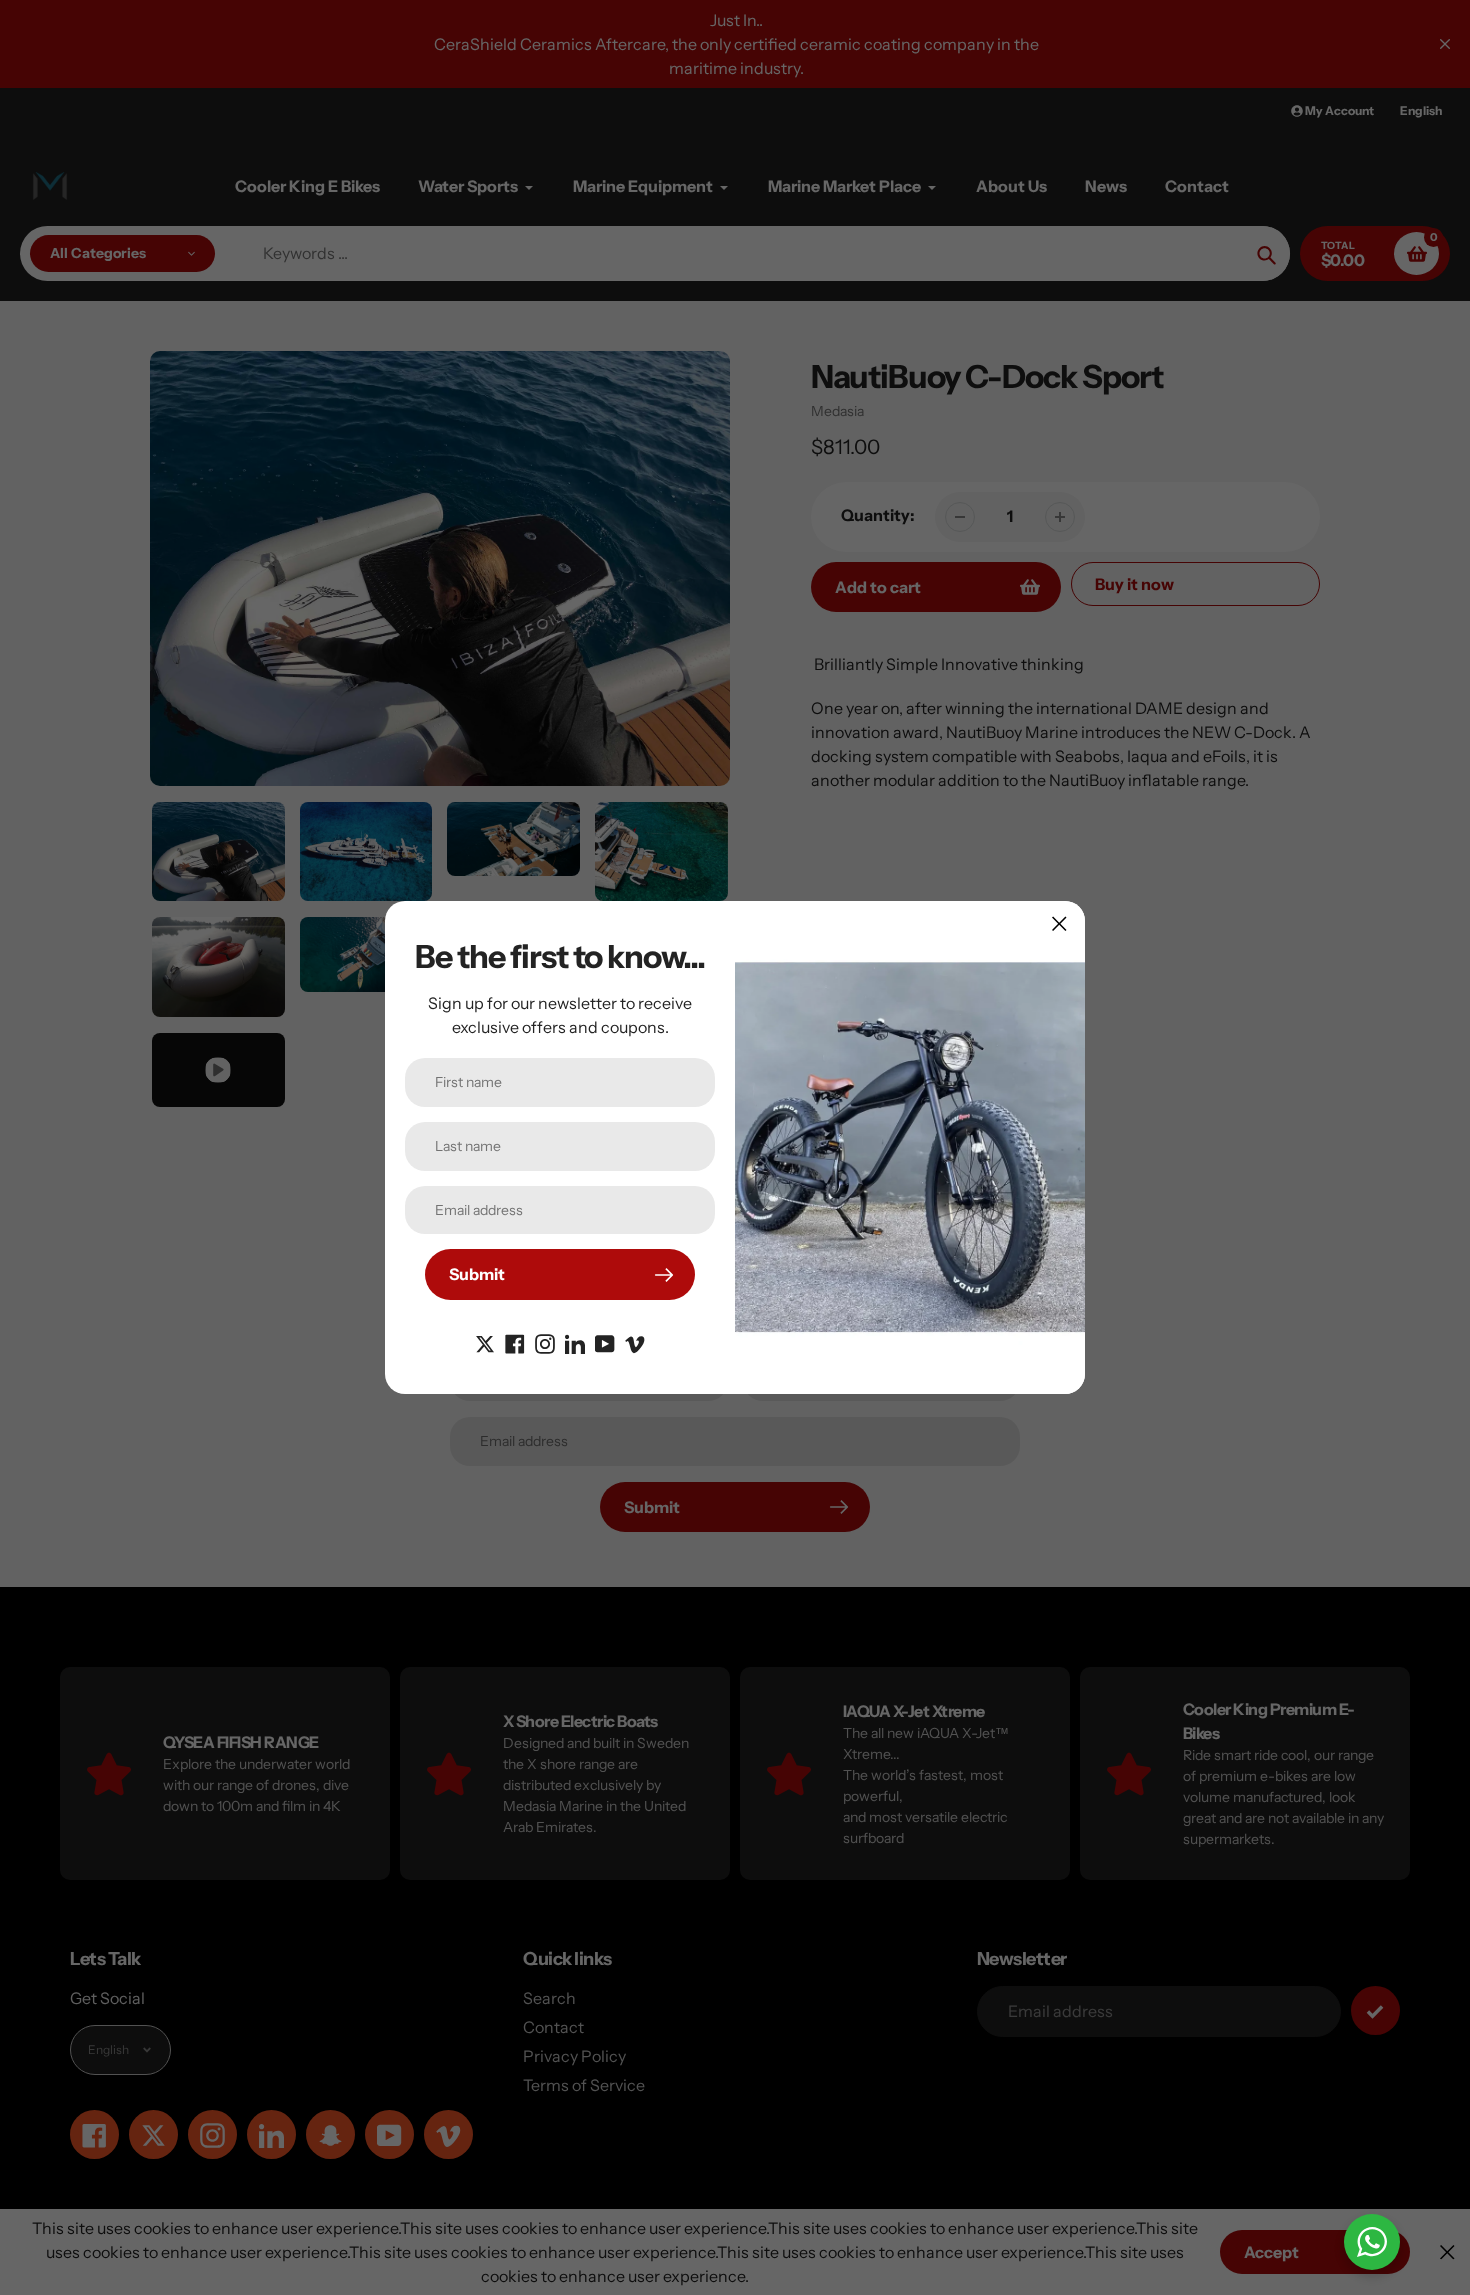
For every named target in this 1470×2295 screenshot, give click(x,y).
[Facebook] (515, 1342)
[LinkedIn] (575, 1342)
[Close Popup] (1059, 923)
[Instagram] (545, 1342)
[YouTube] (605, 1342)
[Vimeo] (635, 1342)
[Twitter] (485, 1342)
